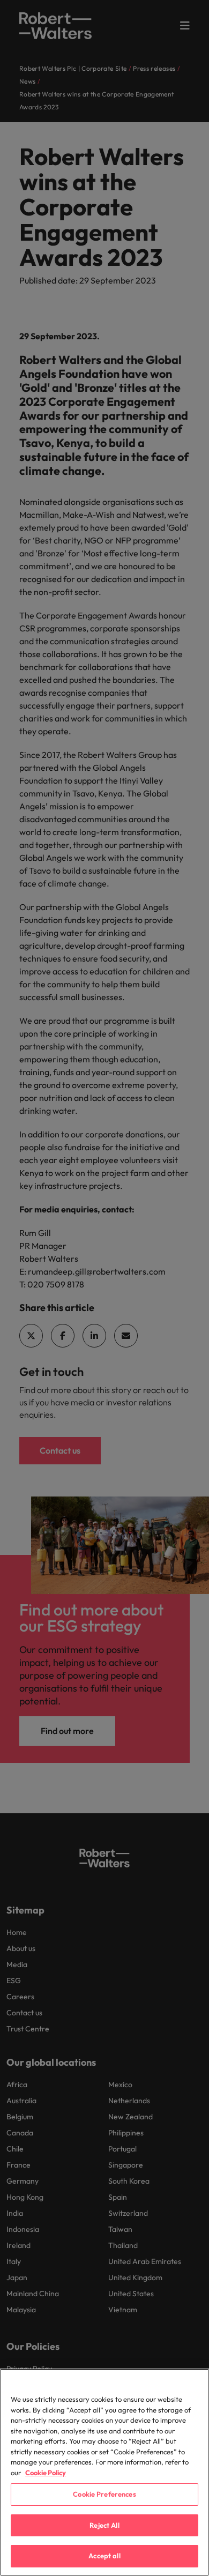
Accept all (104, 2556)
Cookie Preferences (104, 2494)
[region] (104, 2472)
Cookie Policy (46, 2473)
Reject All (104, 2525)
